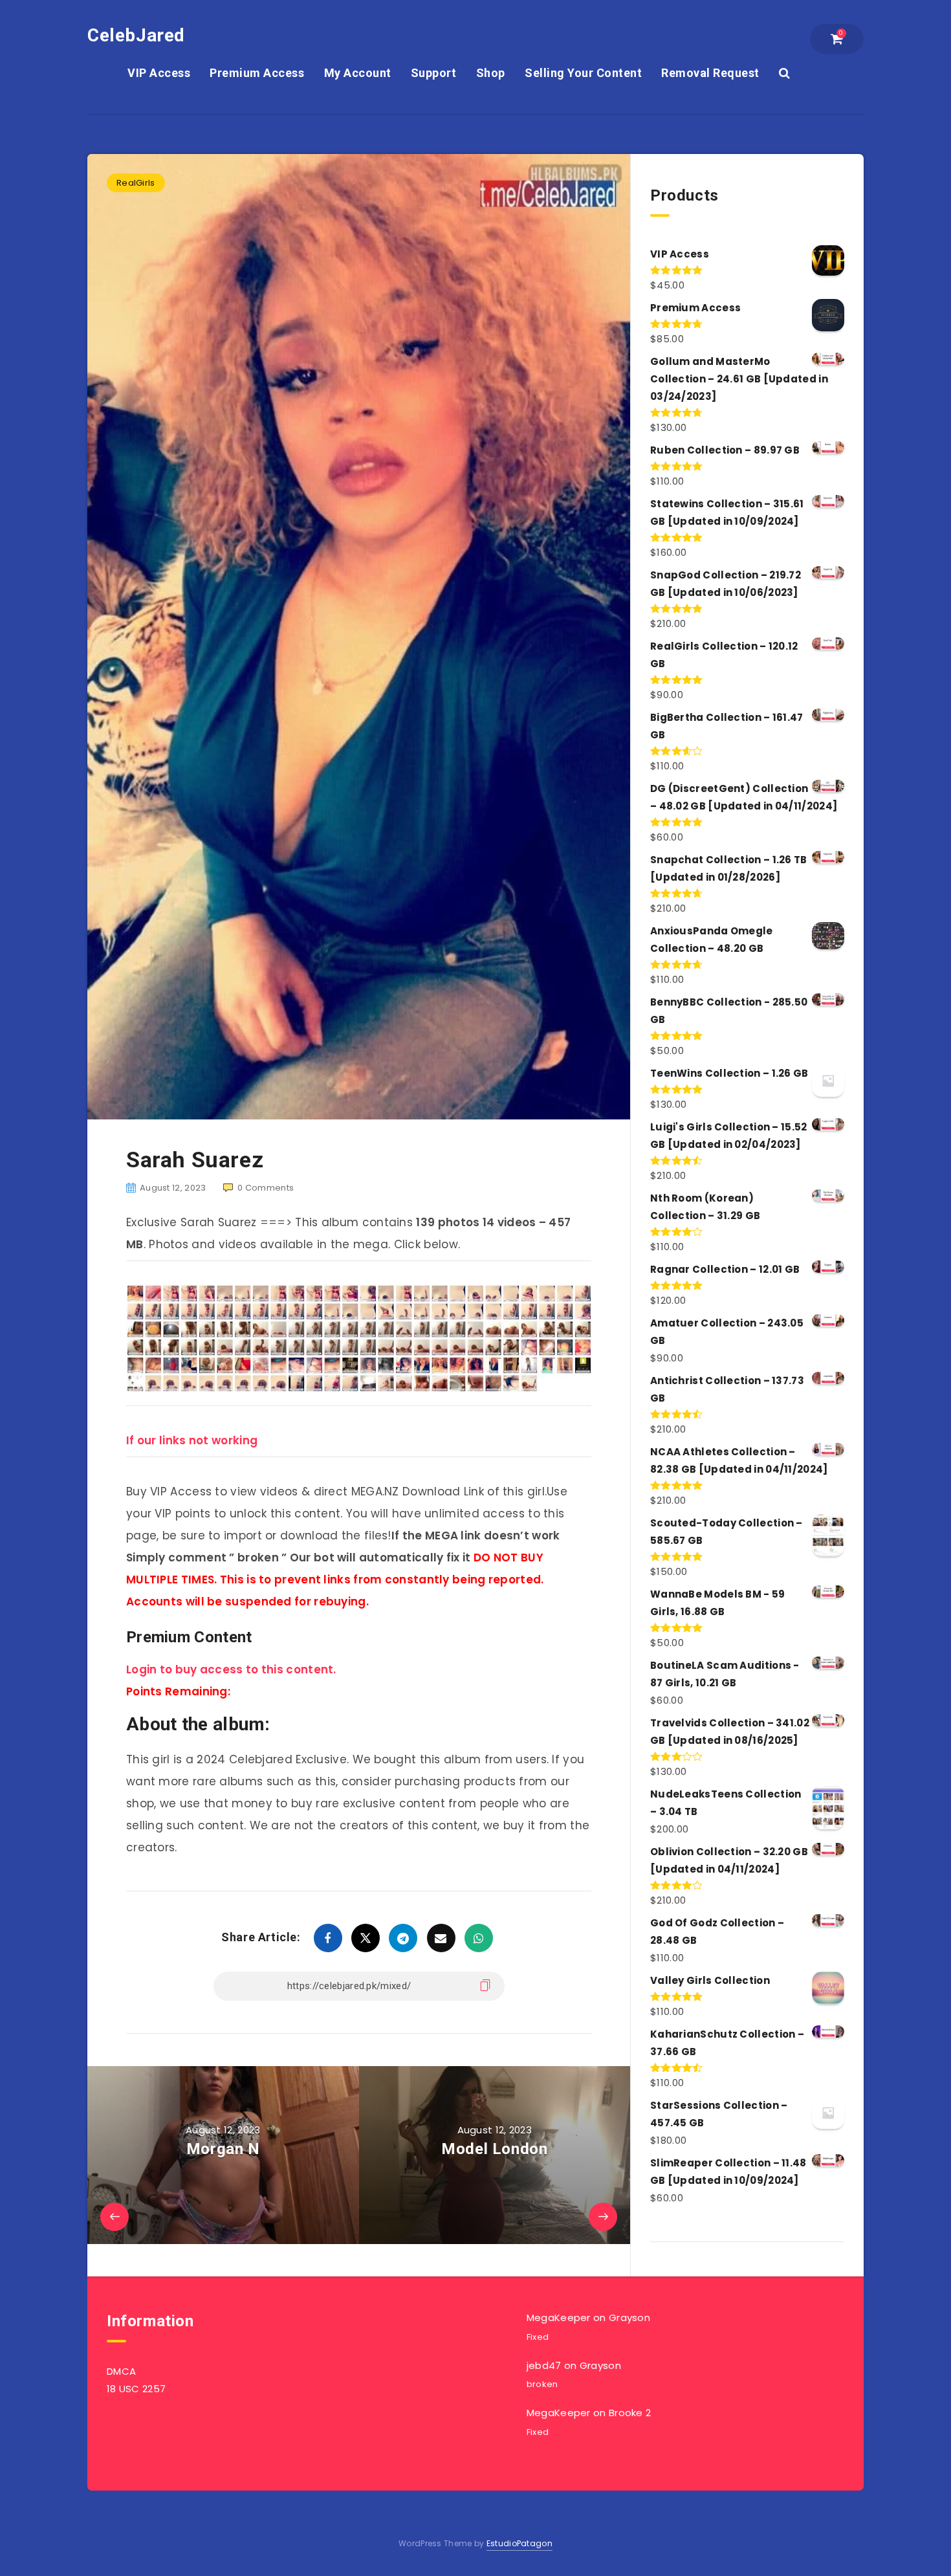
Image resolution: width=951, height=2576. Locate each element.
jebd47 (544, 2365)
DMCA (121, 2371)
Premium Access (257, 73)
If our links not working (192, 1440)
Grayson (629, 2317)
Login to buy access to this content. (231, 1669)
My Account (358, 73)
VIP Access (159, 73)
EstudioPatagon (519, 2543)
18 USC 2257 (136, 2389)
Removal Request (710, 73)
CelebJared (136, 35)
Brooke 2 (630, 2413)
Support (434, 73)
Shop (491, 73)
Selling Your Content (583, 73)
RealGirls (136, 183)
